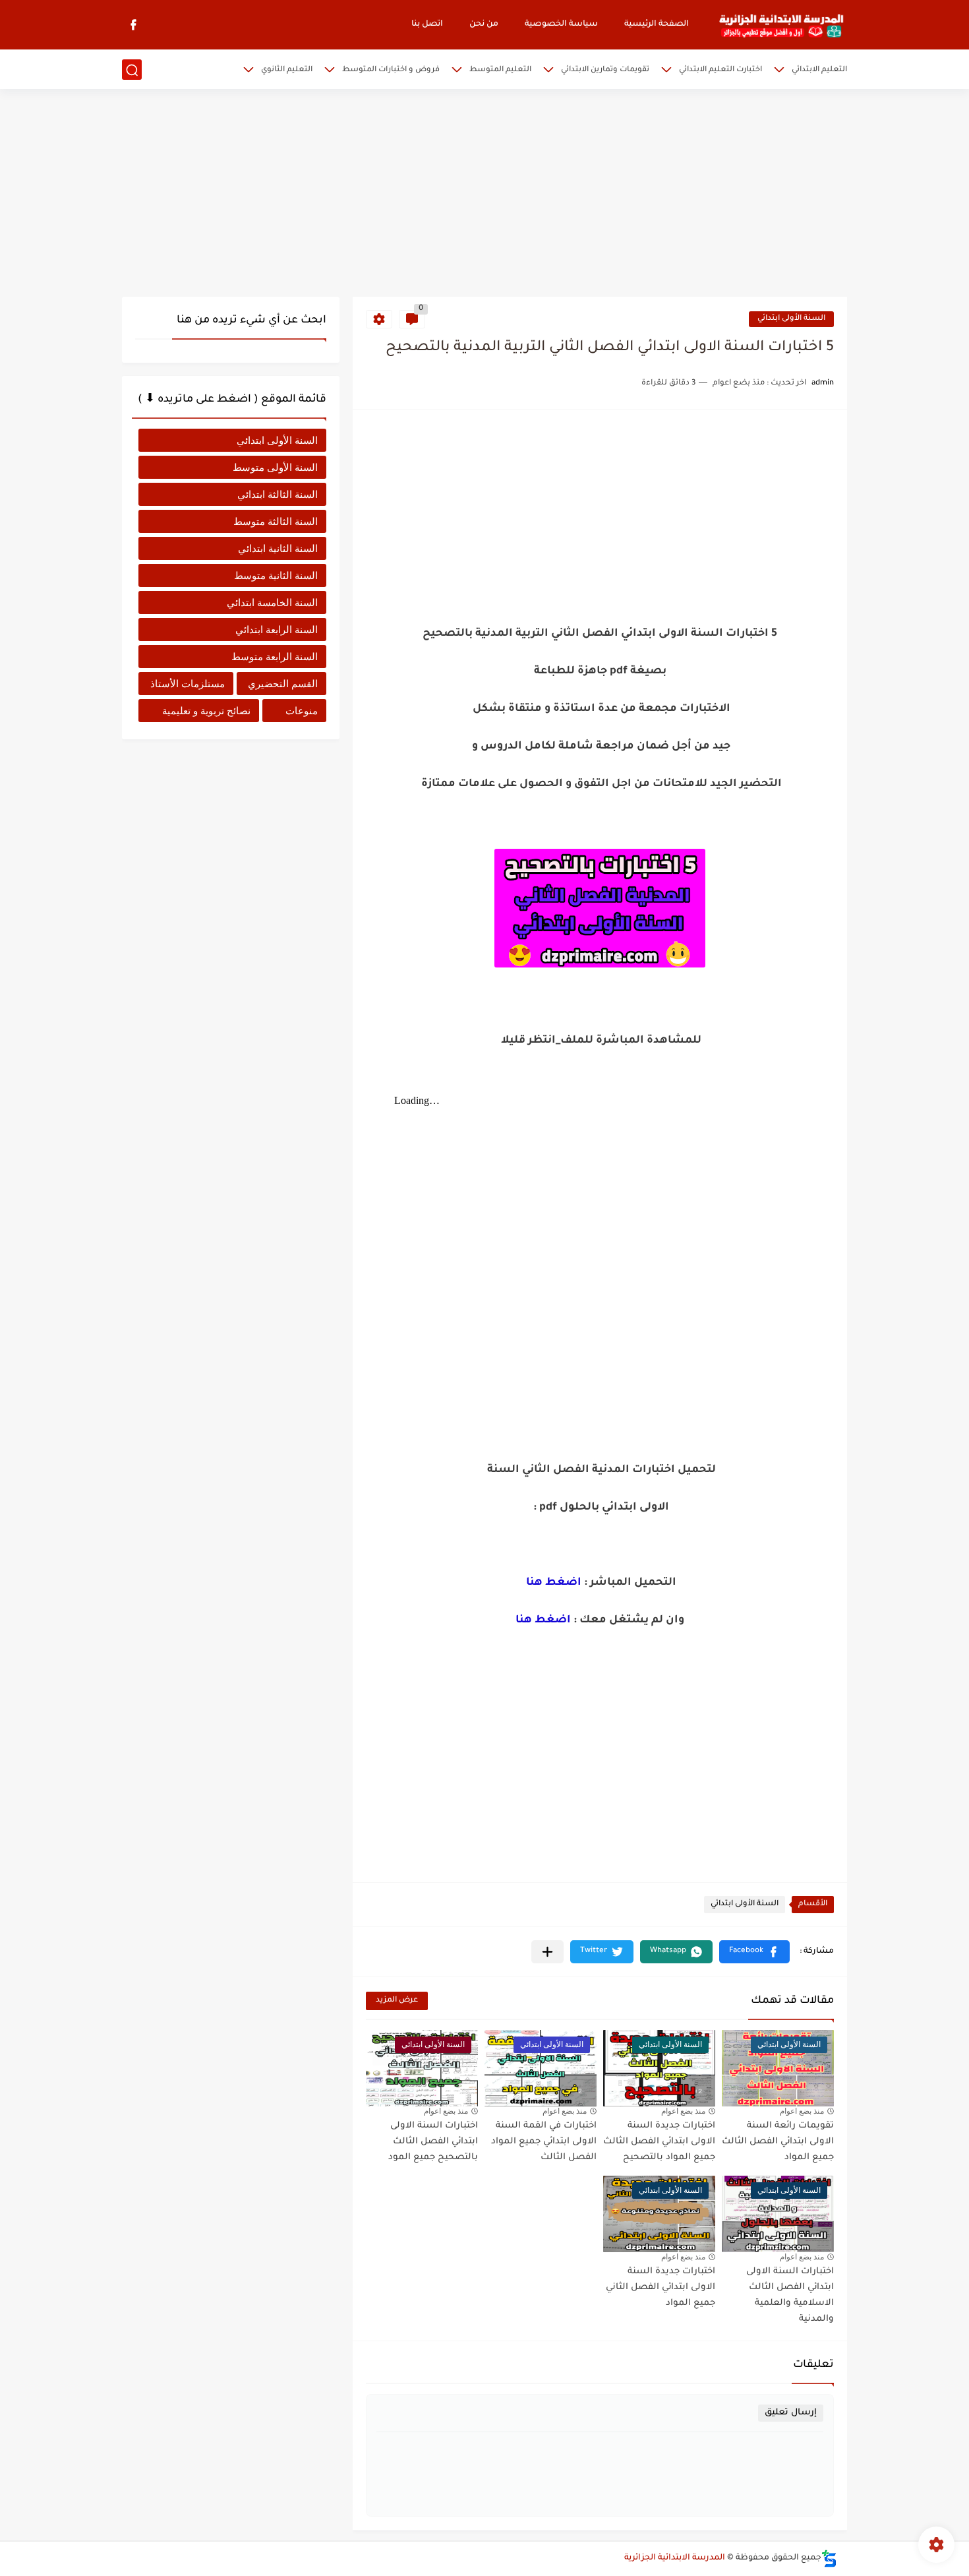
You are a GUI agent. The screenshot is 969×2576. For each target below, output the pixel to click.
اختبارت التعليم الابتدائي (720, 70)
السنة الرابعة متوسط (275, 657)
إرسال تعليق (791, 2413)
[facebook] (133, 25)
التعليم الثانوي (287, 70)
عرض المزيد (397, 2001)
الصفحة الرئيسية (657, 24)
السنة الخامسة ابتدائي (272, 602)
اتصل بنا (427, 24)
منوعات (302, 711)
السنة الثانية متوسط (276, 575)
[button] (754, 1952)
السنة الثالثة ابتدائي (278, 494)
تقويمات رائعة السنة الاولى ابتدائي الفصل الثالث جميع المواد (778, 2142)
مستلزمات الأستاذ (188, 684)
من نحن (484, 24)
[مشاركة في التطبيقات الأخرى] (547, 1952)
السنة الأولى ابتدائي (791, 319)
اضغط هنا (554, 1583)
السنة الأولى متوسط (275, 467)
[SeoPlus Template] (829, 2559)
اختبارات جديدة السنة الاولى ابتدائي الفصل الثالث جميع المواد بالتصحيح (659, 2142)
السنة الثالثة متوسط (276, 521)
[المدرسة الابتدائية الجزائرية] (781, 25)
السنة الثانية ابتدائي (278, 548)
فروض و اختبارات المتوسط (391, 70)
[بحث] (132, 70)
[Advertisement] (484, 195)
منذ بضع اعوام (802, 2111)
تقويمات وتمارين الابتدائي (605, 70)
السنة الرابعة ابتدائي (277, 629)
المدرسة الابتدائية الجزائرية (675, 2558)
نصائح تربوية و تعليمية (206, 711)
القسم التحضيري (283, 684)
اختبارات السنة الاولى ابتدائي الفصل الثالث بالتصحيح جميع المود (433, 2142)
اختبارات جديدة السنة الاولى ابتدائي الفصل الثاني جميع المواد (661, 2287)
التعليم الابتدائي (819, 70)
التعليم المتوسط (500, 70)
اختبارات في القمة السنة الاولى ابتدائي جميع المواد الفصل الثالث (544, 2142)
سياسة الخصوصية (561, 24)
